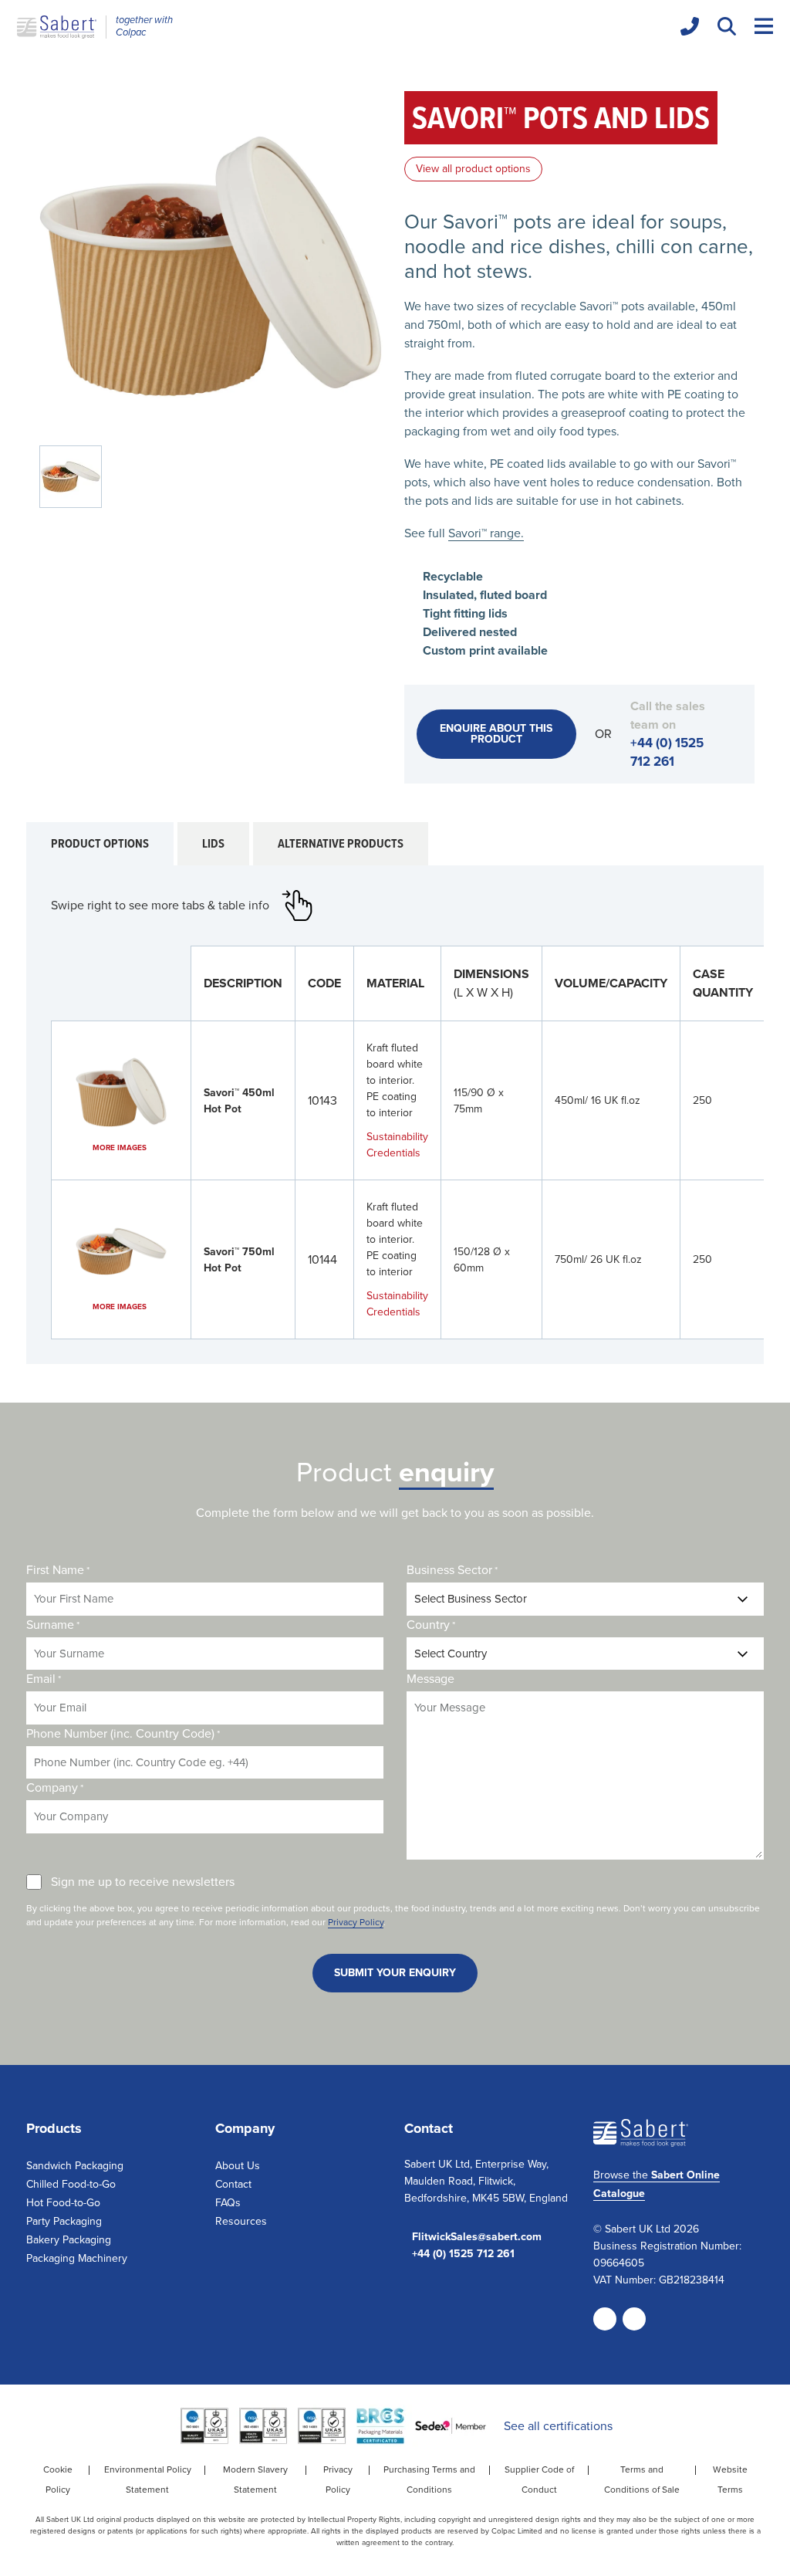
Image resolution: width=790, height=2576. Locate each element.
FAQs (228, 2203)
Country (431, 1625)
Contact (233, 2184)
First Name (58, 1570)
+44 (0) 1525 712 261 (667, 752)
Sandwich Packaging (75, 2166)
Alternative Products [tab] (341, 843)
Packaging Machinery (77, 2258)
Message (430, 1679)
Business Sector (452, 1570)
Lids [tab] (213, 843)
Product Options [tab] (100, 843)
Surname (53, 1625)
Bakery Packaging (69, 2240)
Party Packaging (64, 2221)
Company (55, 1787)
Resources (241, 2221)
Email (44, 1679)
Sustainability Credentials (397, 1145)
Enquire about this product (496, 734)
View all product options (473, 169)
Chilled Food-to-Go (71, 2184)
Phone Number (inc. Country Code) (123, 1733)
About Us (238, 2166)
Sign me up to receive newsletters (143, 1882)
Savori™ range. (486, 533)
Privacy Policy (356, 1922)
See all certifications (558, 2426)
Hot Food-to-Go (63, 2203)
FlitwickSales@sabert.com (477, 2237)
